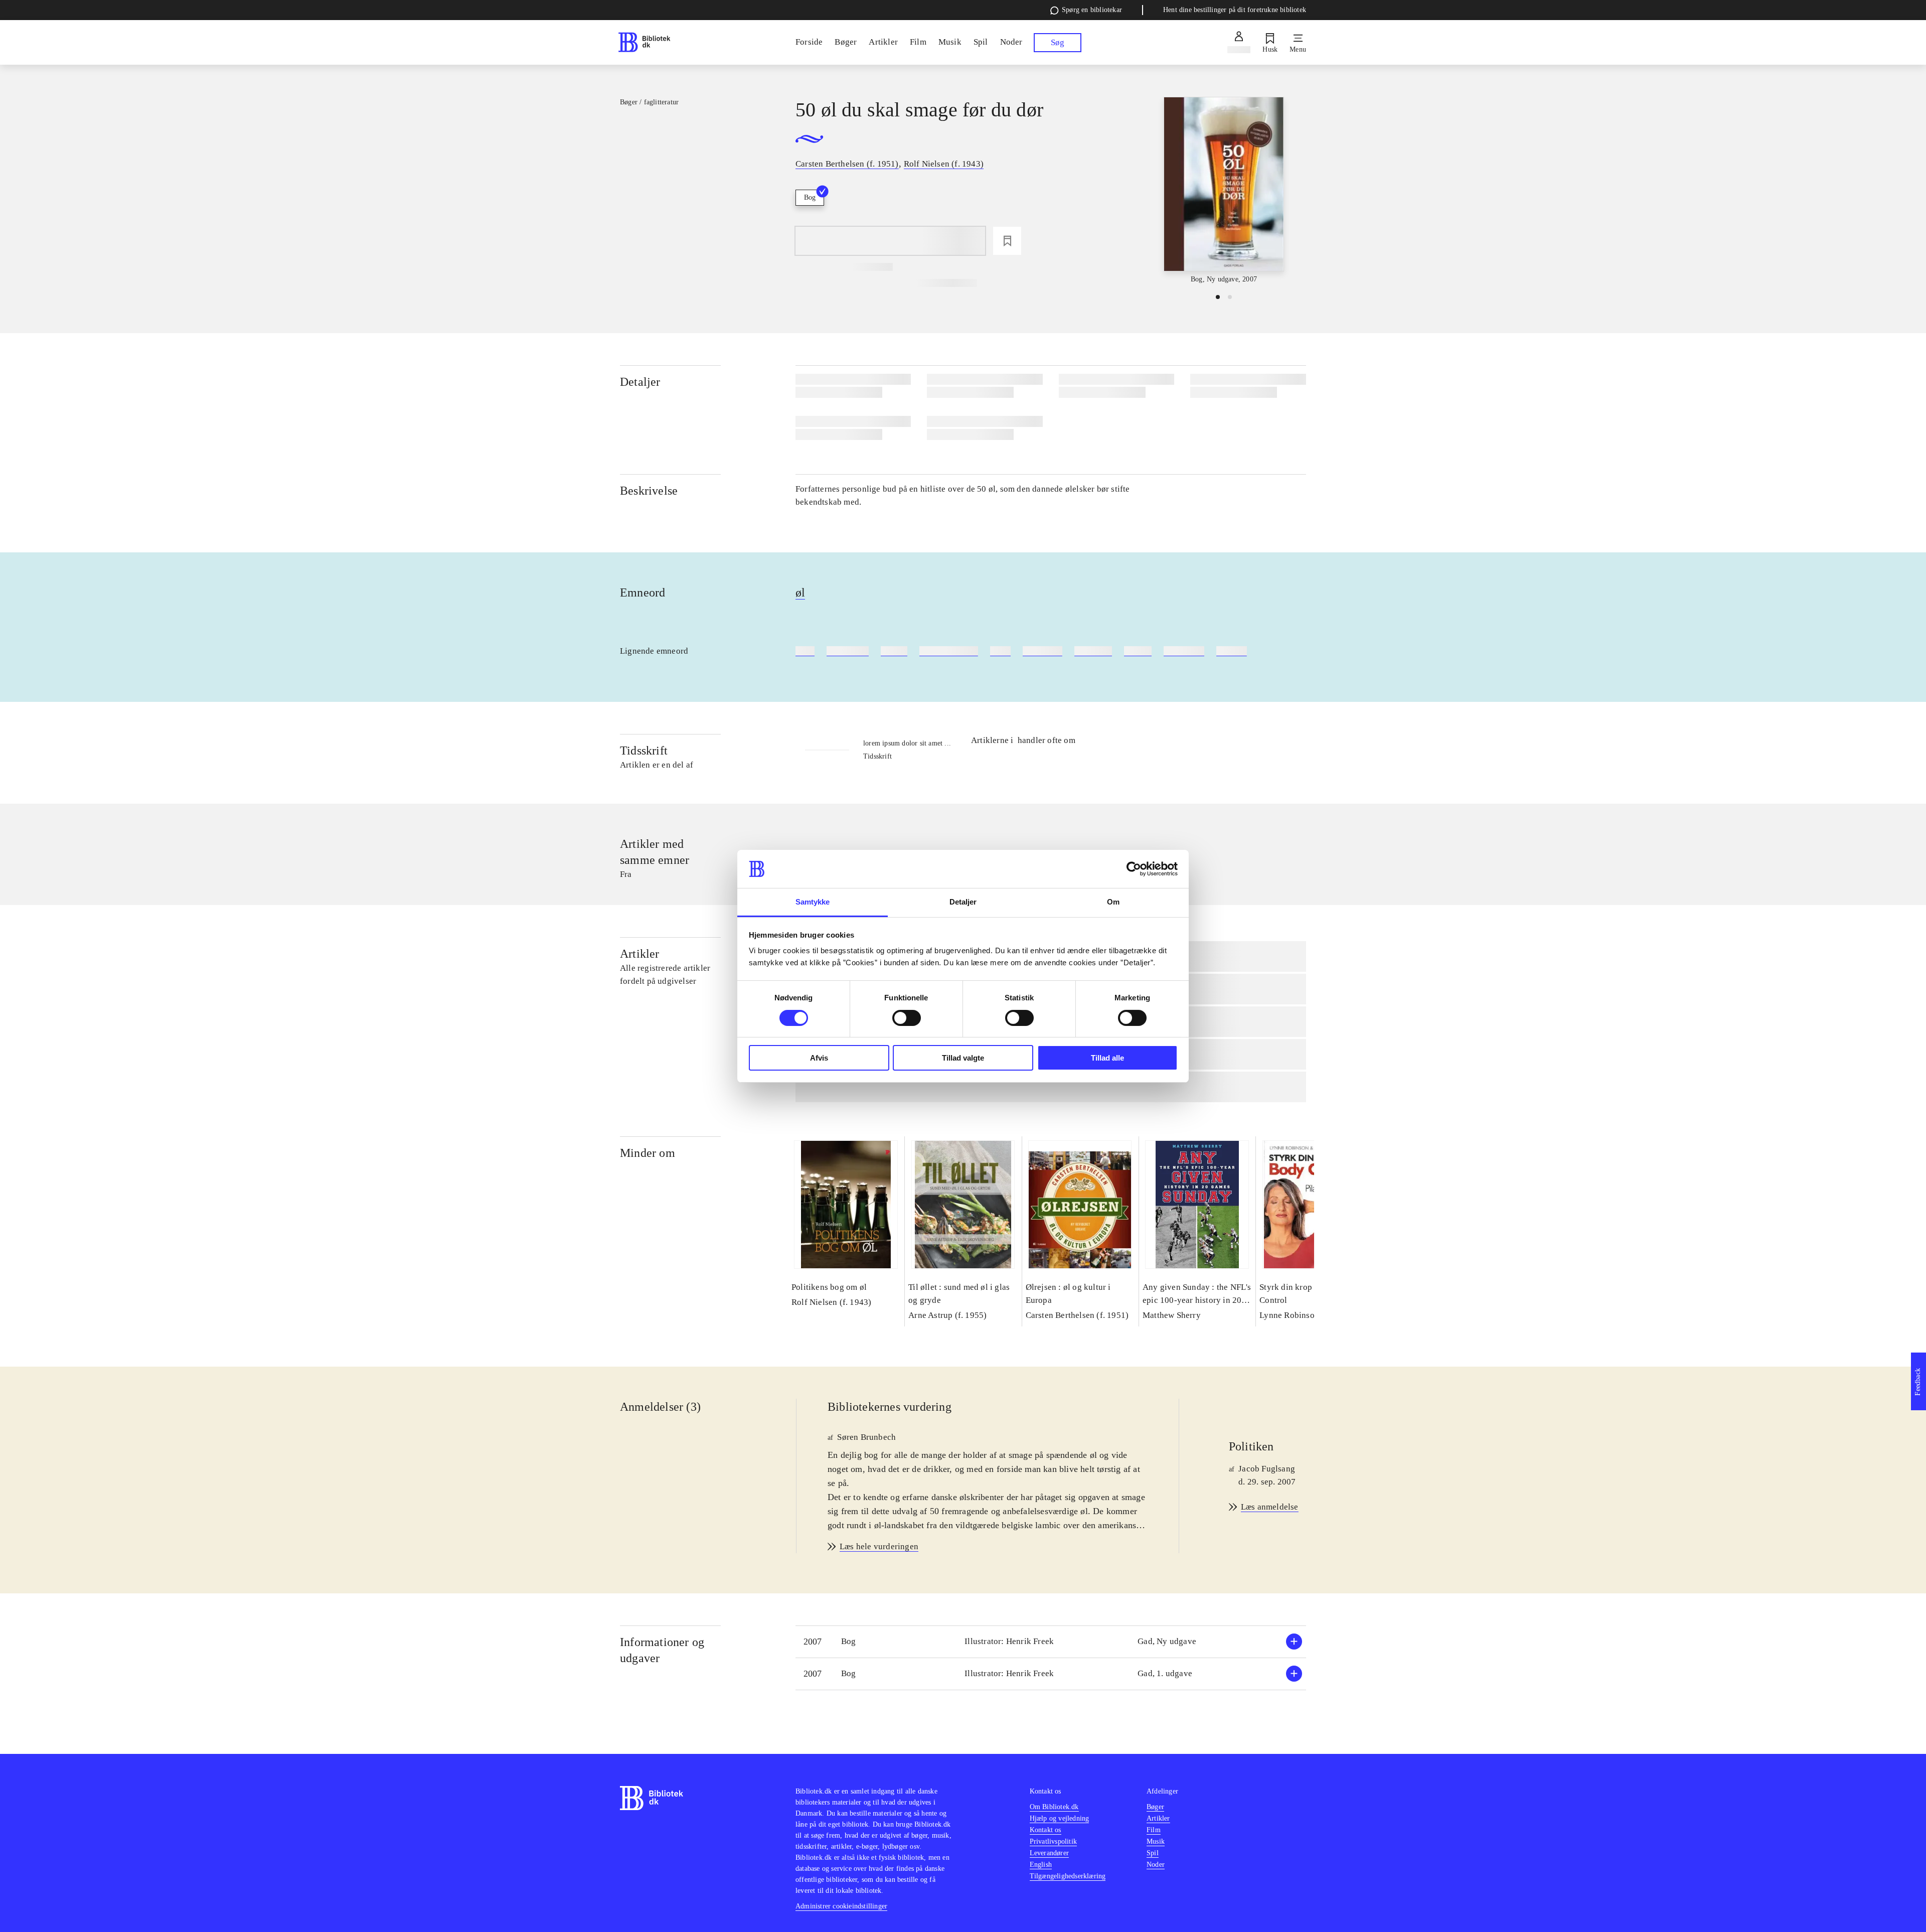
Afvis (819, 1058)
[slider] (1224, 191)
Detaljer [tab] (963, 902)
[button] (1051, 1642)
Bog (810, 197)
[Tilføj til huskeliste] (1007, 241)
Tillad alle (1107, 1058)
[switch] (907, 1018)
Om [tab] (1113, 902)
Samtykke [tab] (813, 902)
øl (800, 592)
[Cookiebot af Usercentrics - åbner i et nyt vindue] (1134, 869)
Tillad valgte (963, 1058)
